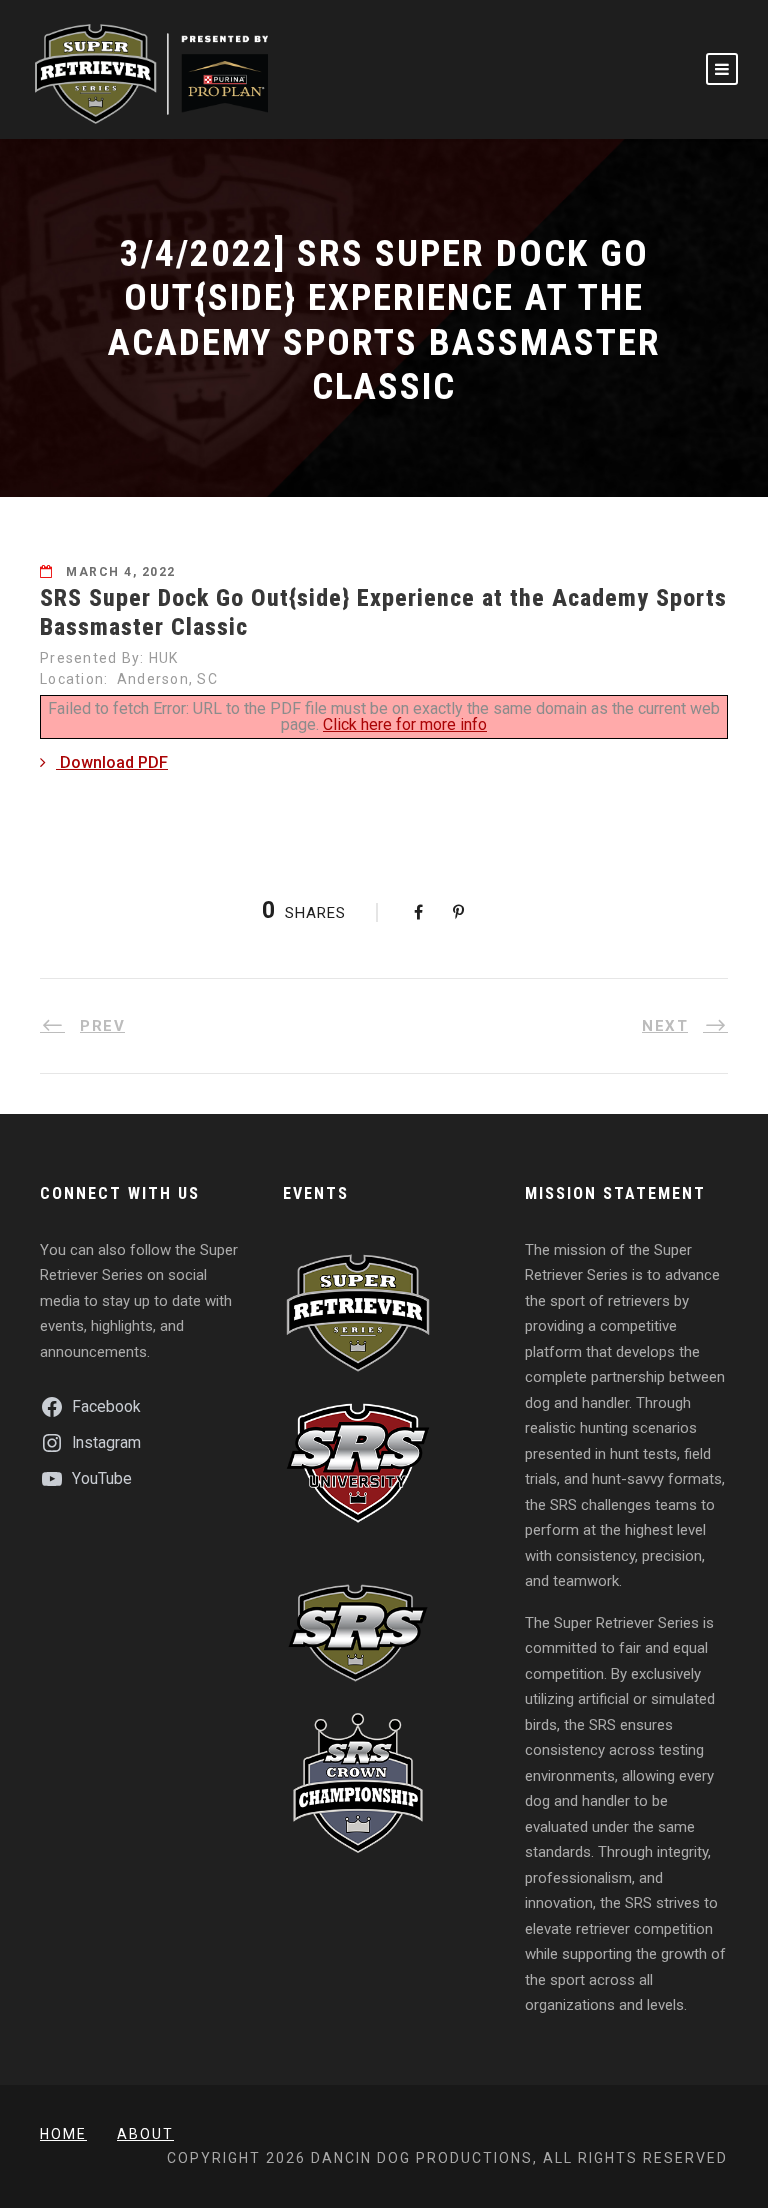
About (145, 2134)
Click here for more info (405, 724)
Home (63, 2134)
